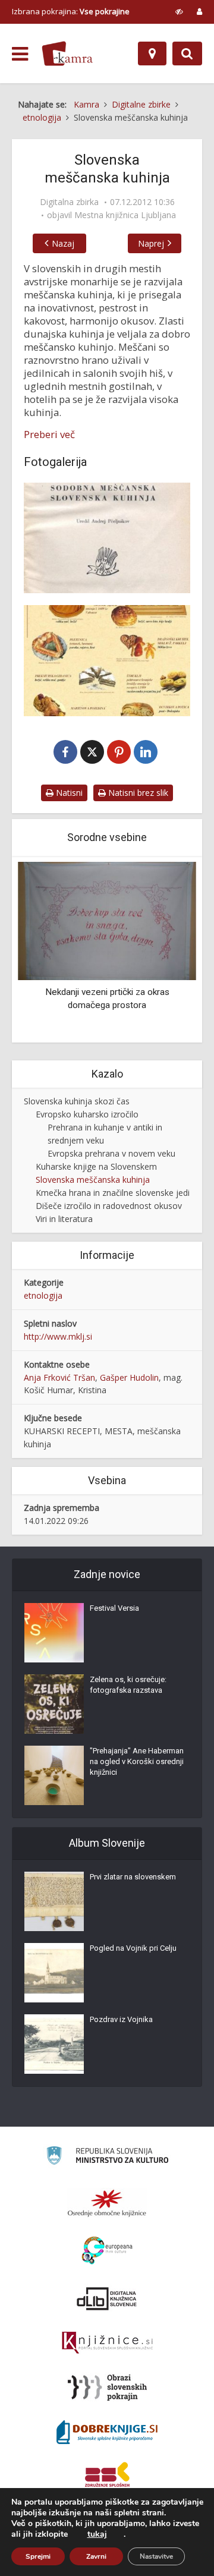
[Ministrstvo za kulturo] (107, 2157)
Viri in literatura (64, 1219)
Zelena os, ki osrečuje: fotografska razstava (128, 1685)
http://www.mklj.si (58, 1336)
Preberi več (49, 434)
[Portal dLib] (107, 2298)
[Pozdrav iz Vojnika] (54, 2044)
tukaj (97, 2534)
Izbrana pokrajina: (71, 11)
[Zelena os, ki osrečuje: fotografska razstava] (54, 1704)
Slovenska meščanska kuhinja (93, 1180)
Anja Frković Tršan (59, 1377)
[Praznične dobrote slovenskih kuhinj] (107, 660)
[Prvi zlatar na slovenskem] (54, 1901)
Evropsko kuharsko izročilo (87, 1114)
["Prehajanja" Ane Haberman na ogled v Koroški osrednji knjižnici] (54, 1775)
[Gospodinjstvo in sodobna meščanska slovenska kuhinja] (107, 538)
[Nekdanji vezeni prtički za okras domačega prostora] (107, 920)
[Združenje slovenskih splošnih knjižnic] (107, 2343)
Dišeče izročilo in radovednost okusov (109, 1206)
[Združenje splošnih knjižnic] (107, 2477)
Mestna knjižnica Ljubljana (125, 215)
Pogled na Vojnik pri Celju (133, 1948)
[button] (166, 950)
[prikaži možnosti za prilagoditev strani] (179, 11)
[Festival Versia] (54, 1633)
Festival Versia (114, 1608)
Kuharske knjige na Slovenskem (96, 1166)
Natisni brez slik (137, 793)
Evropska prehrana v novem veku (111, 1153)
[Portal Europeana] (107, 2251)
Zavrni (96, 2556)
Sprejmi (38, 2556)
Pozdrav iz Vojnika (121, 2019)
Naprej (151, 243)
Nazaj (63, 243)
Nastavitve (156, 2556)
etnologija (43, 1295)
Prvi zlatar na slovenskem (133, 1877)
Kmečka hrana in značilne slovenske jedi (113, 1193)
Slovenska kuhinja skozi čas (77, 1101)
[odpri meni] (20, 54)
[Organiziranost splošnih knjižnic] (107, 2203)
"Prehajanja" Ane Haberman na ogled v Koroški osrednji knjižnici (137, 1761)
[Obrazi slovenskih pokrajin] (107, 2388)
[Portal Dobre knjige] (107, 2432)
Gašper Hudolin (129, 1377)
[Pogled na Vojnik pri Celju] (54, 1973)
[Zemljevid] (152, 53)
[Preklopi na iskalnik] (187, 53)
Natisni (68, 793)
